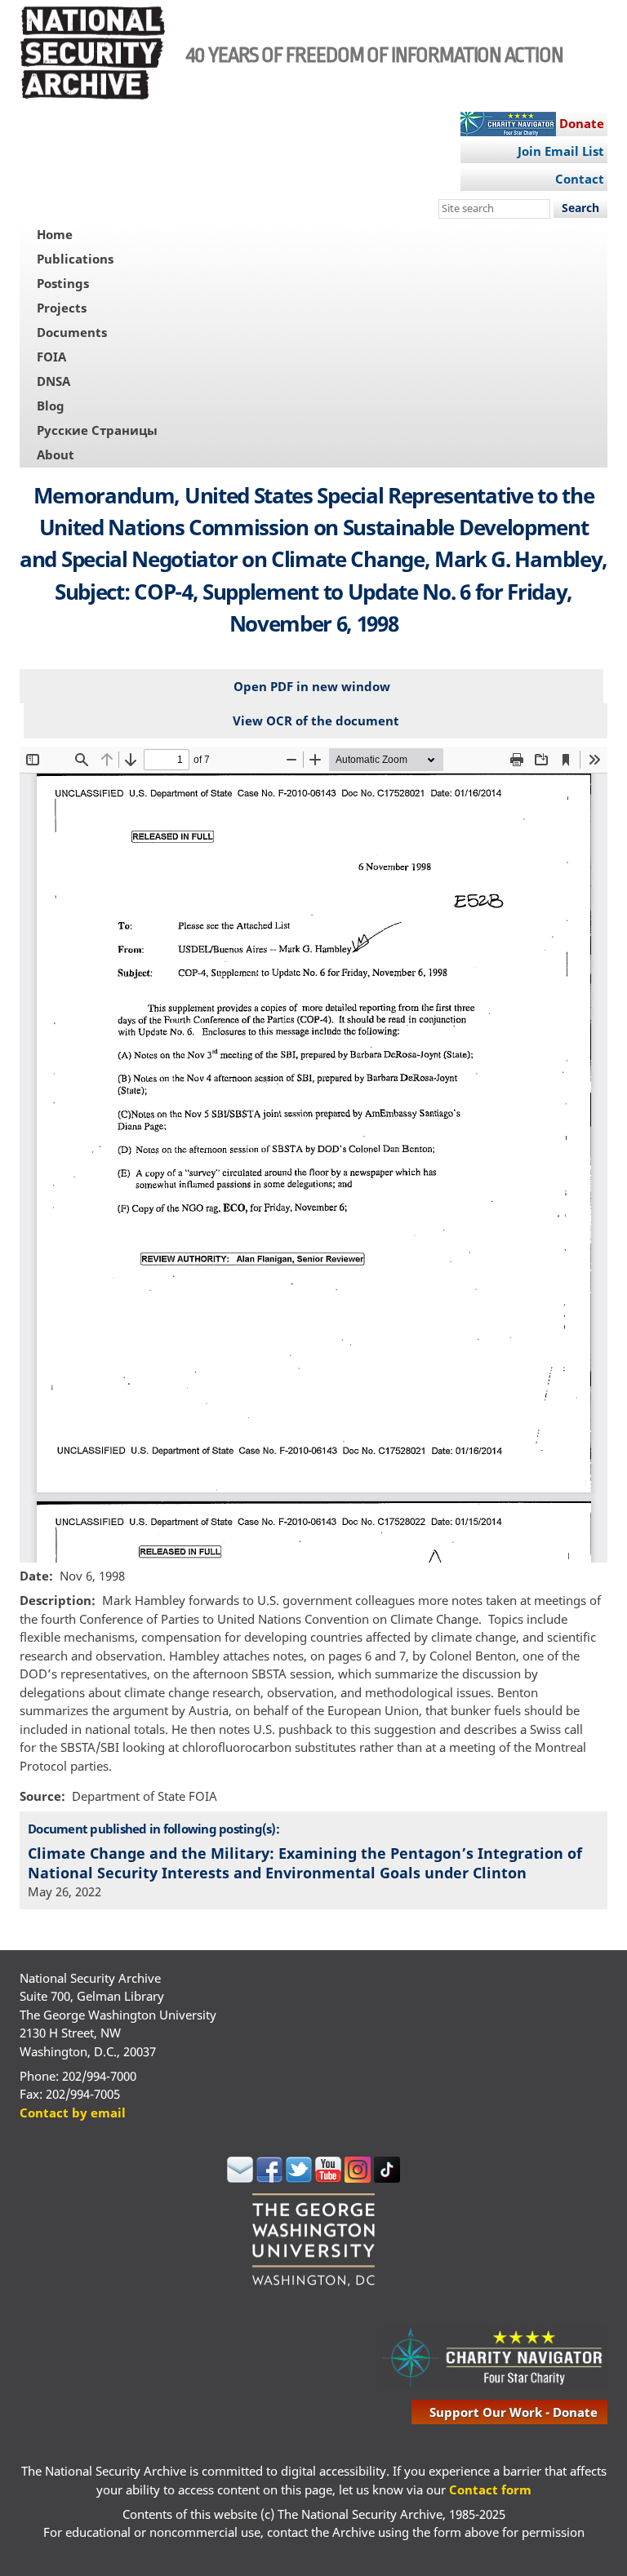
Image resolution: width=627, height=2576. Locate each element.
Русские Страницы (97, 430)
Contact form (490, 2490)
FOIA (51, 357)
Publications (75, 259)
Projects (62, 308)
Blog (51, 406)
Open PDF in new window (312, 686)
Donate (582, 123)
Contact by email (73, 2113)
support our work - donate (514, 2412)
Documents (72, 332)
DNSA (53, 381)
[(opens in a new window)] (240, 2178)
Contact (580, 179)
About (56, 454)
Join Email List (561, 151)
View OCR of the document (316, 720)
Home (55, 234)
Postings (63, 283)
